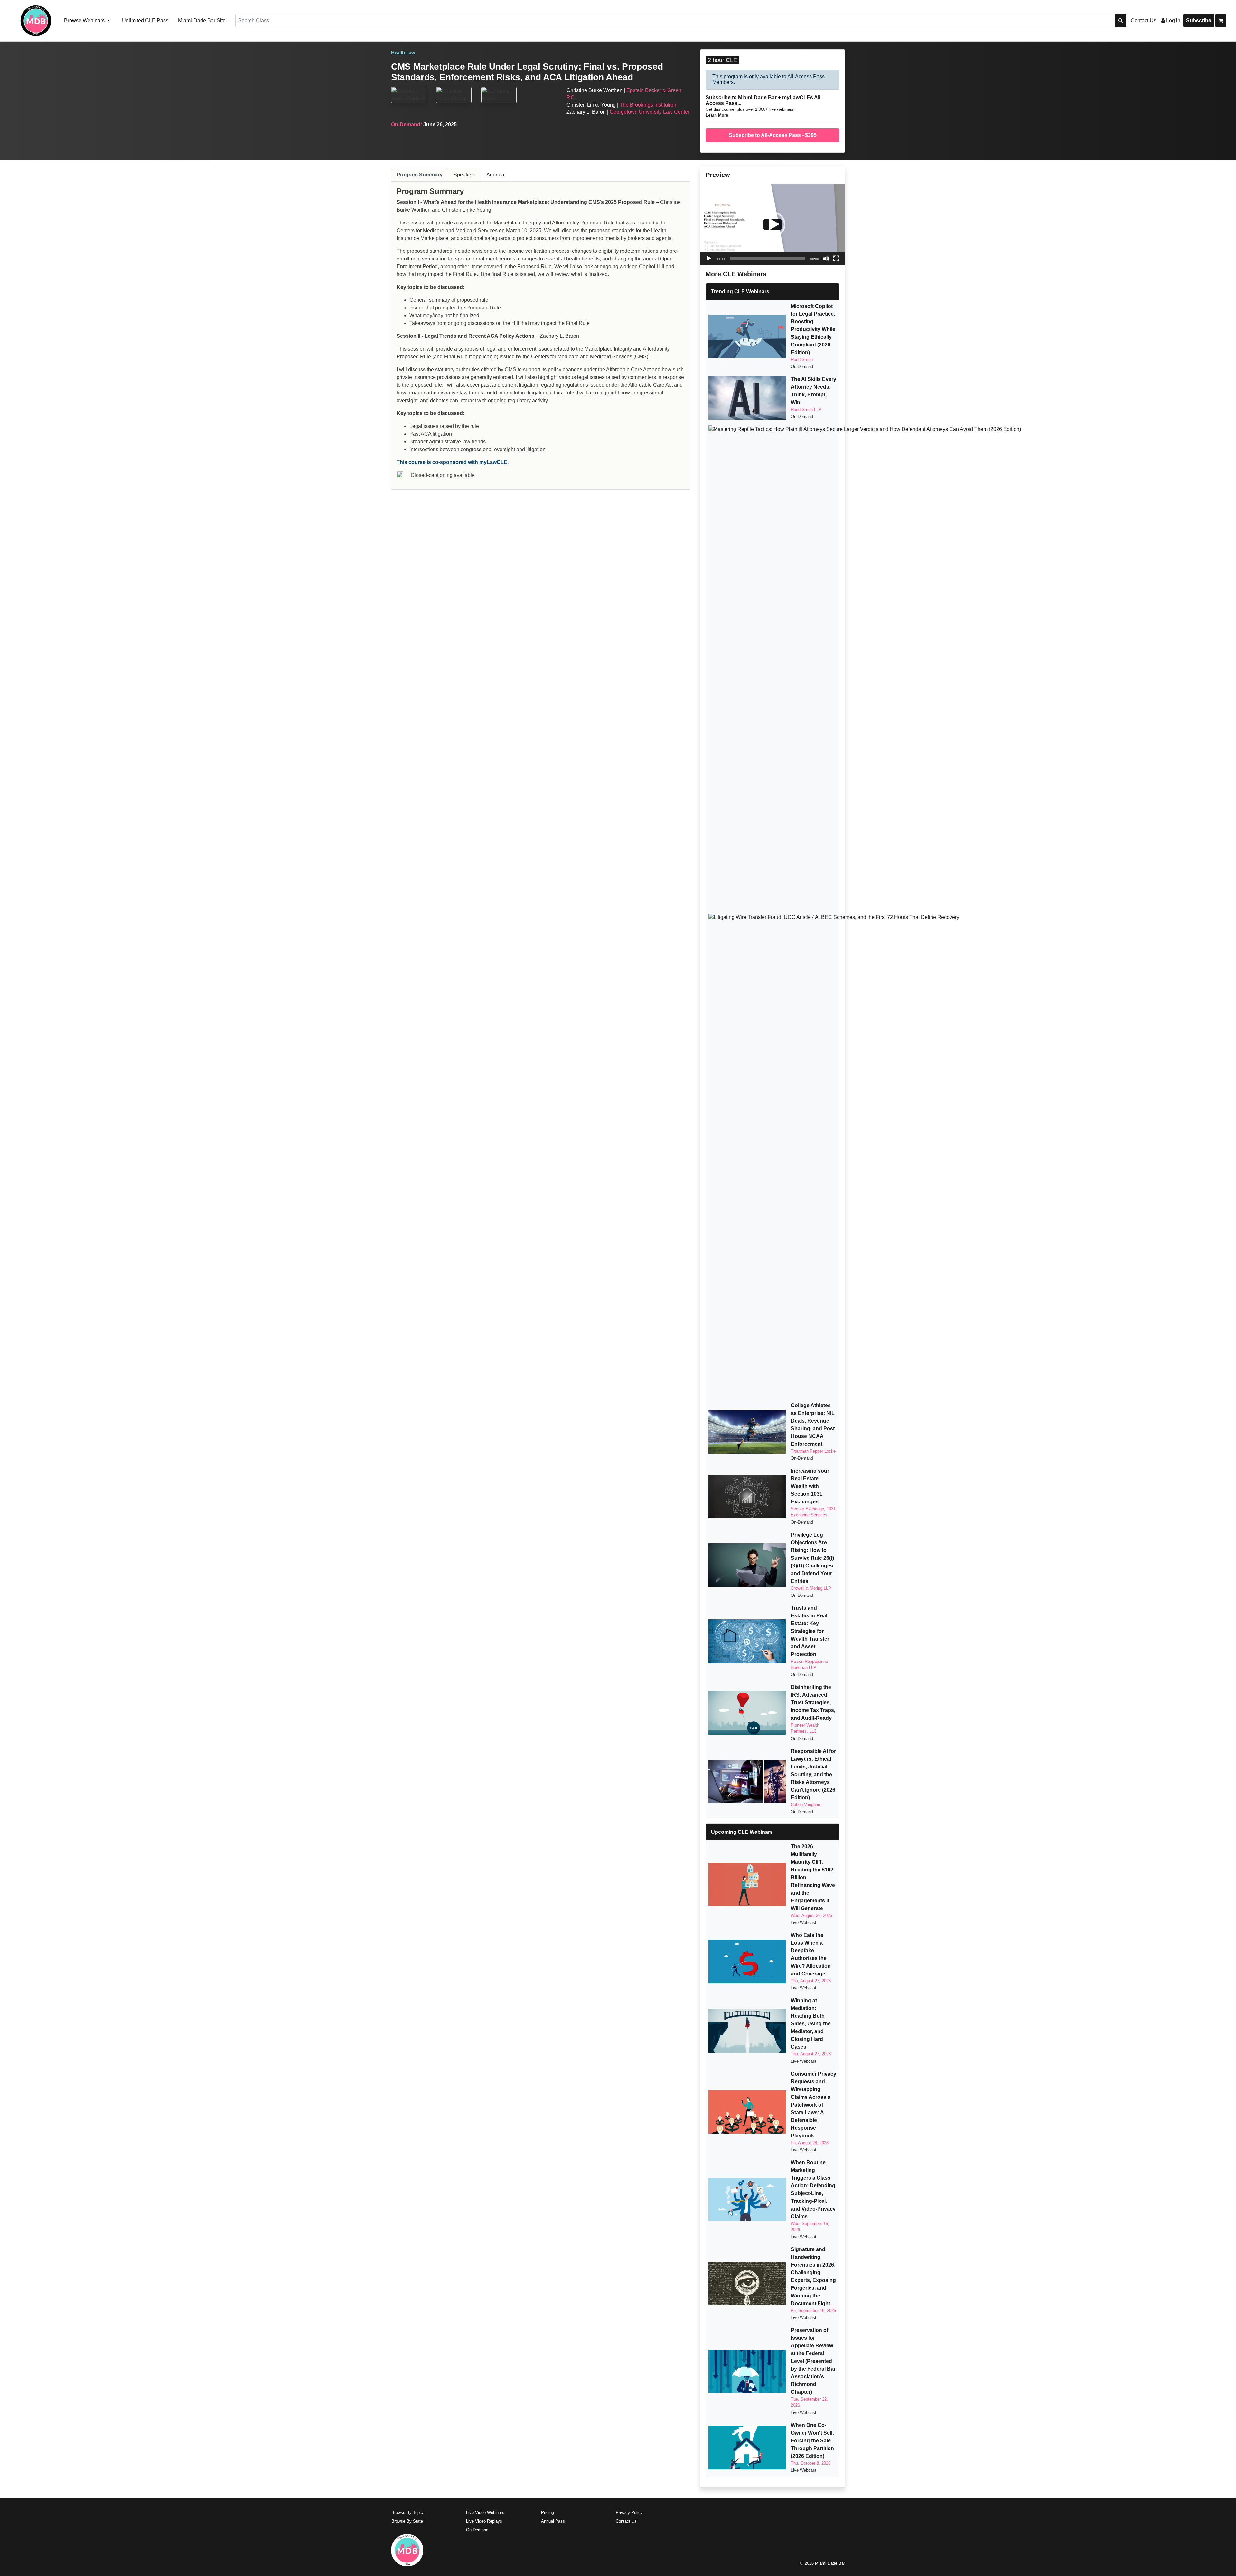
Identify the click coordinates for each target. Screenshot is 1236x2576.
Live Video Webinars (485, 2512)
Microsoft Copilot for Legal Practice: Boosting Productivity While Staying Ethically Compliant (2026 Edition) (813, 329)
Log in (1173, 20)
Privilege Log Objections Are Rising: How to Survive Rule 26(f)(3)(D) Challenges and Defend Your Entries (812, 1558)
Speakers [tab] (464, 175)
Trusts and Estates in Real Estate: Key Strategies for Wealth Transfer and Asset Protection (810, 1631)
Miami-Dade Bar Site (202, 20)
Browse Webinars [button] (85, 20)
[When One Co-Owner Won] (747, 2448)
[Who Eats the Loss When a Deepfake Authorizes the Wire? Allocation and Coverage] (747, 1961)
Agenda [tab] (495, 175)
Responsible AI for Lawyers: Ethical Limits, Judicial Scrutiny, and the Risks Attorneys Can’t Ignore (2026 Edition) (813, 1774)
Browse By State (407, 2521)
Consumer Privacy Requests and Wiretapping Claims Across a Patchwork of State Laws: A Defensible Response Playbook (814, 2105)
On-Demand (477, 2530)
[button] (772, 224)
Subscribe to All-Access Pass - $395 (773, 135)
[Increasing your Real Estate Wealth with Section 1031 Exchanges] (747, 1496)
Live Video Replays (484, 2521)
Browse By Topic (407, 2512)
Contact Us (1143, 20)
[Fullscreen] (836, 259)
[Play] (709, 259)
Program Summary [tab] (420, 175)
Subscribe (1199, 20)
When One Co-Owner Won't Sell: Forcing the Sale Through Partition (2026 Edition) (812, 2441)
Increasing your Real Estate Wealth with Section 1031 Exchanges (810, 1486)
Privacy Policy (629, 2512)
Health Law (403, 53)
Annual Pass (553, 2521)
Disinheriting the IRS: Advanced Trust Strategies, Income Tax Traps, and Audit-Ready (813, 1703)
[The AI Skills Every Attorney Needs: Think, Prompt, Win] (747, 398)
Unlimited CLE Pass (145, 20)
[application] (772, 224)
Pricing (548, 2512)
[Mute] (826, 259)
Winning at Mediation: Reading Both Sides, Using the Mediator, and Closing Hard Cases (811, 2024)
